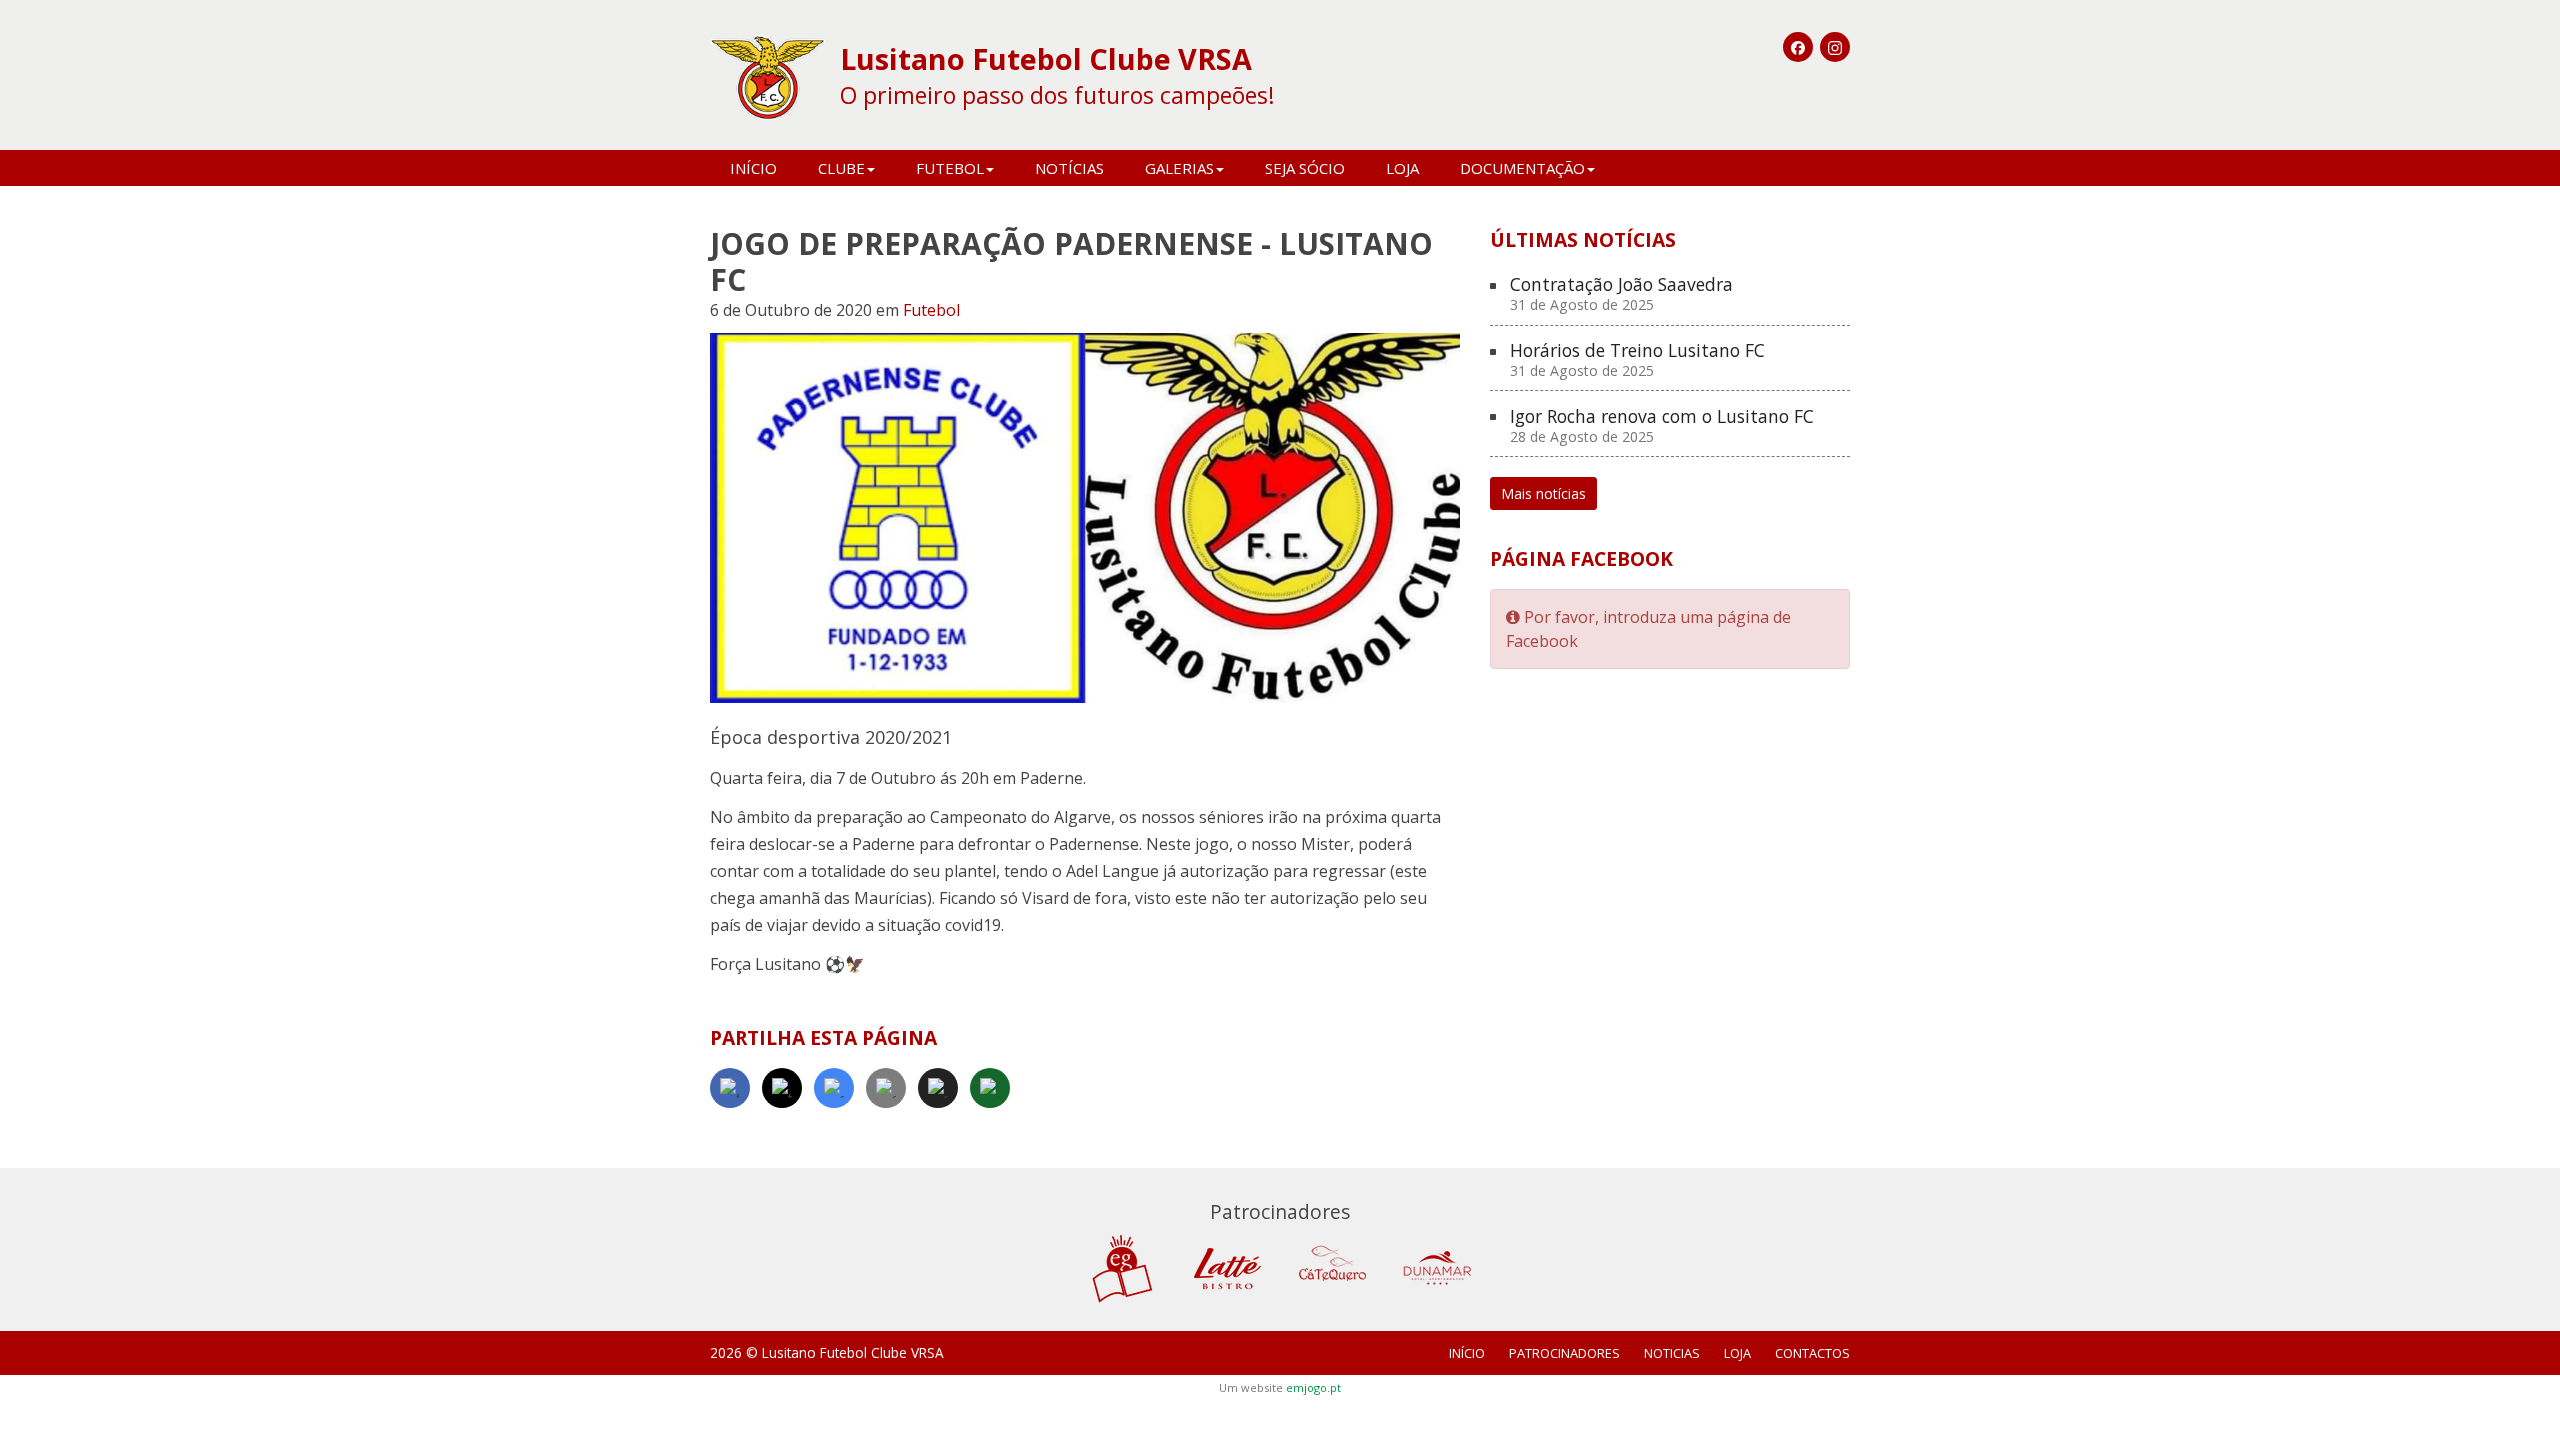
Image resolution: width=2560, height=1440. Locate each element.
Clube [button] (841, 168)
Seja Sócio (1305, 168)
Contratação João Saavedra (1621, 294)
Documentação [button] (1522, 168)
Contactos (1812, 1353)
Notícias (1069, 168)
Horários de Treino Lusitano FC (1637, 360)
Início (753, 168)
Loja (1402, 168)
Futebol (931, 310)
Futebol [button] (950, 168)
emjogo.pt (1313, 1387)
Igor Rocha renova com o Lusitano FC (1662, 426)
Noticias (1672, 1353)
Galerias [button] (1179, 168)
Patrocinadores (1564, 1353)
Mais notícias (1543, 493)
